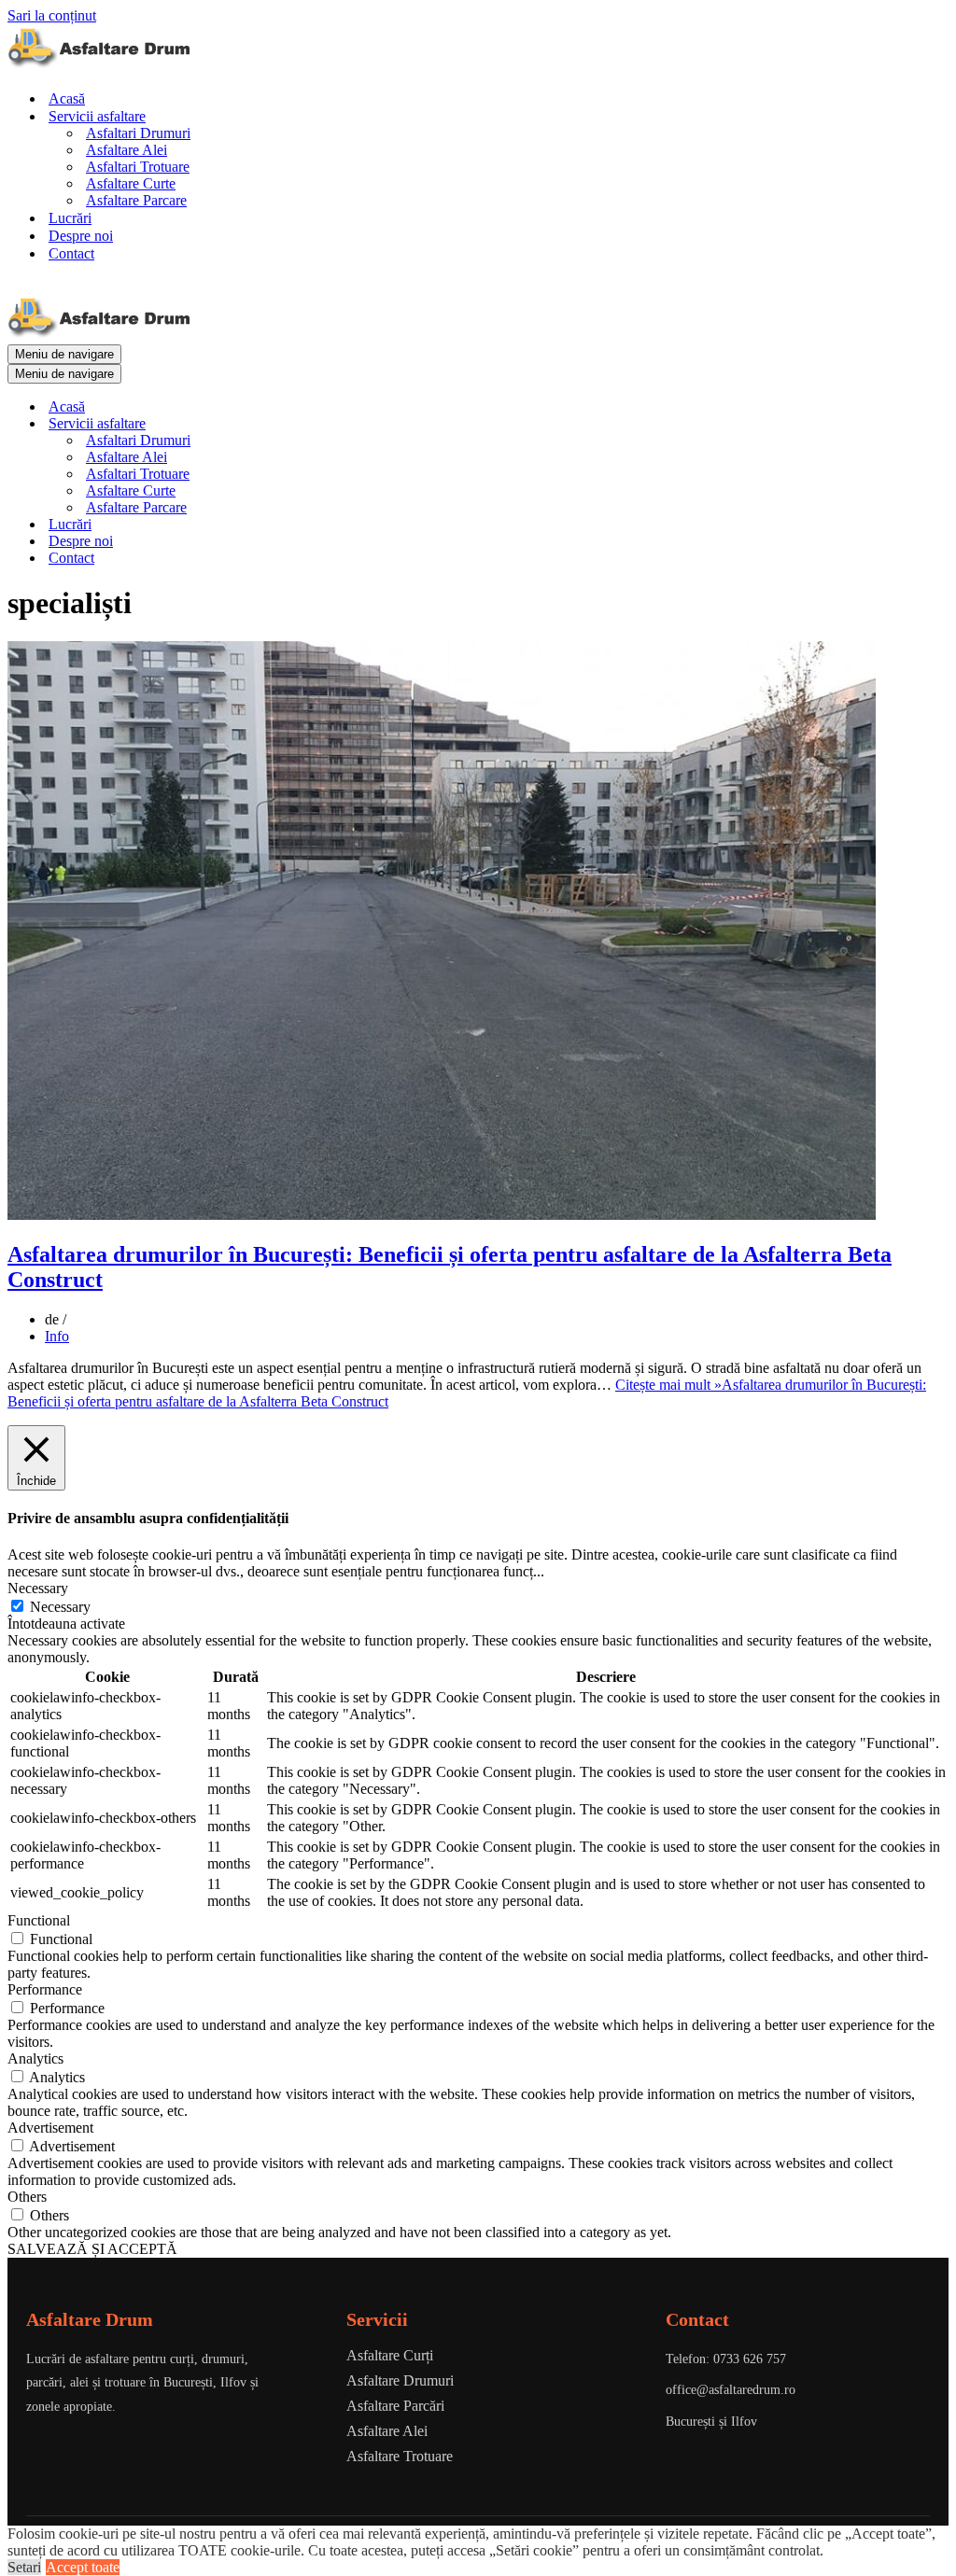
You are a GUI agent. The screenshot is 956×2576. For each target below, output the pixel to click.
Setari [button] (24, 2567)
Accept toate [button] (83, 2567)
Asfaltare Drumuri (400, 2380)
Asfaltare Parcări (395, 2406)
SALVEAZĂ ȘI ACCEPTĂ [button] (92, 2249)
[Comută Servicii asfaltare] (334, 424)
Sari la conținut (52, 15)
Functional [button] (39, 1920)
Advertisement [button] (50, 2128)
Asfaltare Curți (390, 2355)
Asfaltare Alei (127, 150)
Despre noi (81, 236)
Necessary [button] (38, 1588)
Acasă (67, 98)
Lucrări (70, 218)
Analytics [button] (35, 2058)
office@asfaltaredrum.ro (731, 2390)
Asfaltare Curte (131, 183)
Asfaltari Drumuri (138, 133)
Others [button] (27, 2197)
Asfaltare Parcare (136, 200)
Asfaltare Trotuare (400, 2456)
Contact (71, 253)
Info (57, 1336)
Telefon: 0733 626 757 (726, 2359)
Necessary (60, 1607)
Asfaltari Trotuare (138, 167)
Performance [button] (45, 1989)
